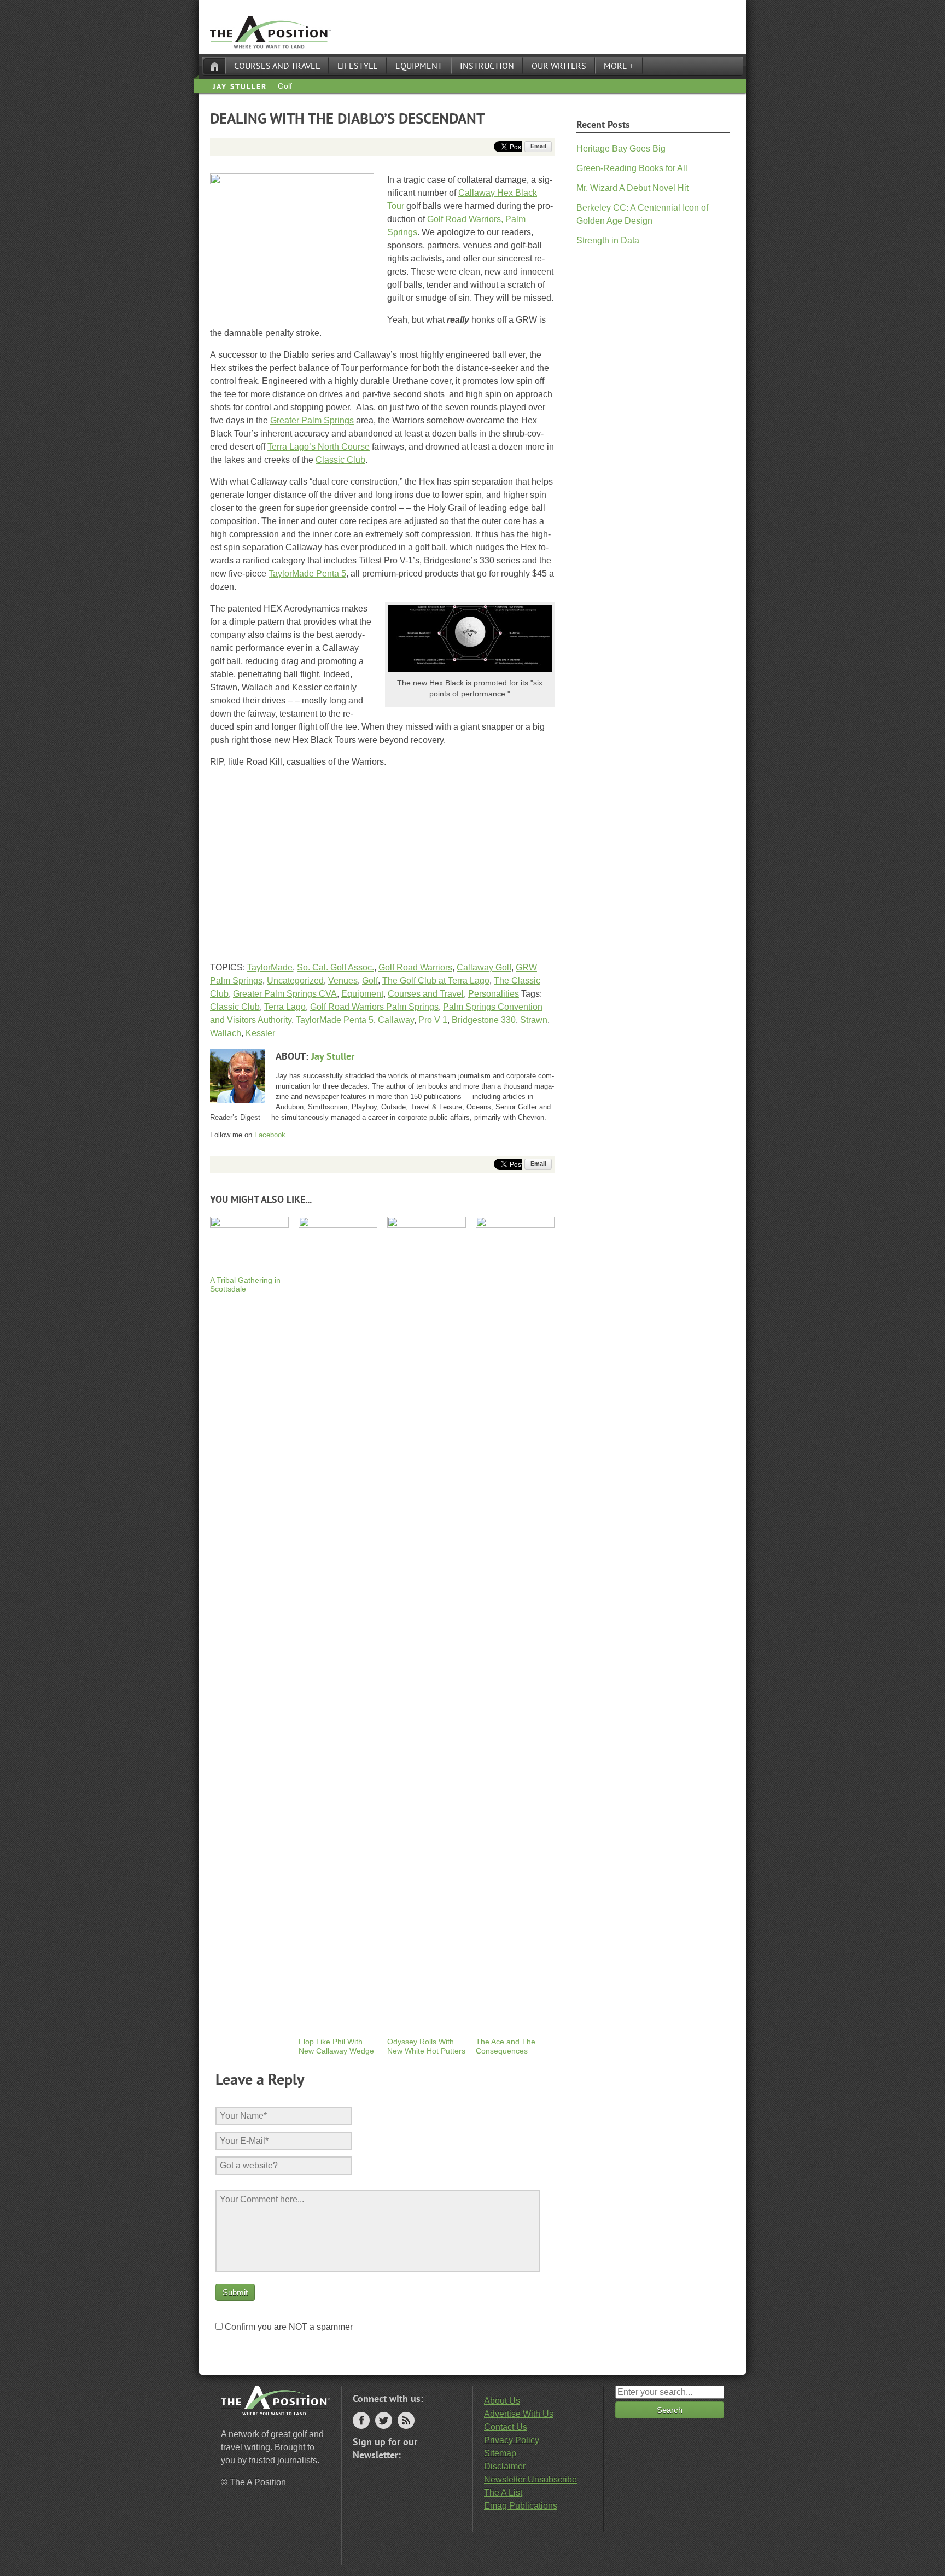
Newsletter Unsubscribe (530, 2479)
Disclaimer (505, 2466)
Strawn (534, 1020)
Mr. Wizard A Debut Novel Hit (632, 188)
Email (538, 146)
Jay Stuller (240, 86)
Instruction (487, 66)
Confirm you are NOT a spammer (288, 2327)
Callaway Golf (484, 967)
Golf (285, 86)
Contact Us (506, 2427)
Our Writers (559, 66)
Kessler (260, 1033)
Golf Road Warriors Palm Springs (374, 1007)
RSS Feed (406, 2420)
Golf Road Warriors (415, 967)
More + (619, 66)
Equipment (419, 66)
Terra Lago (285, 1007)
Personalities (494, 994)
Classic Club (340, 460)
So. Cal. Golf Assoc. (336, 967)
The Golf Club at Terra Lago (436, 981)
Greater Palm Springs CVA (285, 994)
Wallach (226, 1033)
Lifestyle (358, 66)
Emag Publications (521, 2506)
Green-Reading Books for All (632, 168)
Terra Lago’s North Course (319, 447)
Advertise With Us (519, 2414)
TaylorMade (270, 967)
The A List (503, 2493)
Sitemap (500, 2453)
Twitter (384, 2420)
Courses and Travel (277, 66)
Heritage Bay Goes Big (621, 149)
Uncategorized (295, 981)
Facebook (270, 1135)
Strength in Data (608, 240)
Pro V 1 (433, 1020)
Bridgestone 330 (484, 1020)
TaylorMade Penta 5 (307, 574)
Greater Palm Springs (312, 420)
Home (214, 66)
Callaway (396, 1020)
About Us (502, 2401)
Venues (343, 981)
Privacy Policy (512, 2440)
